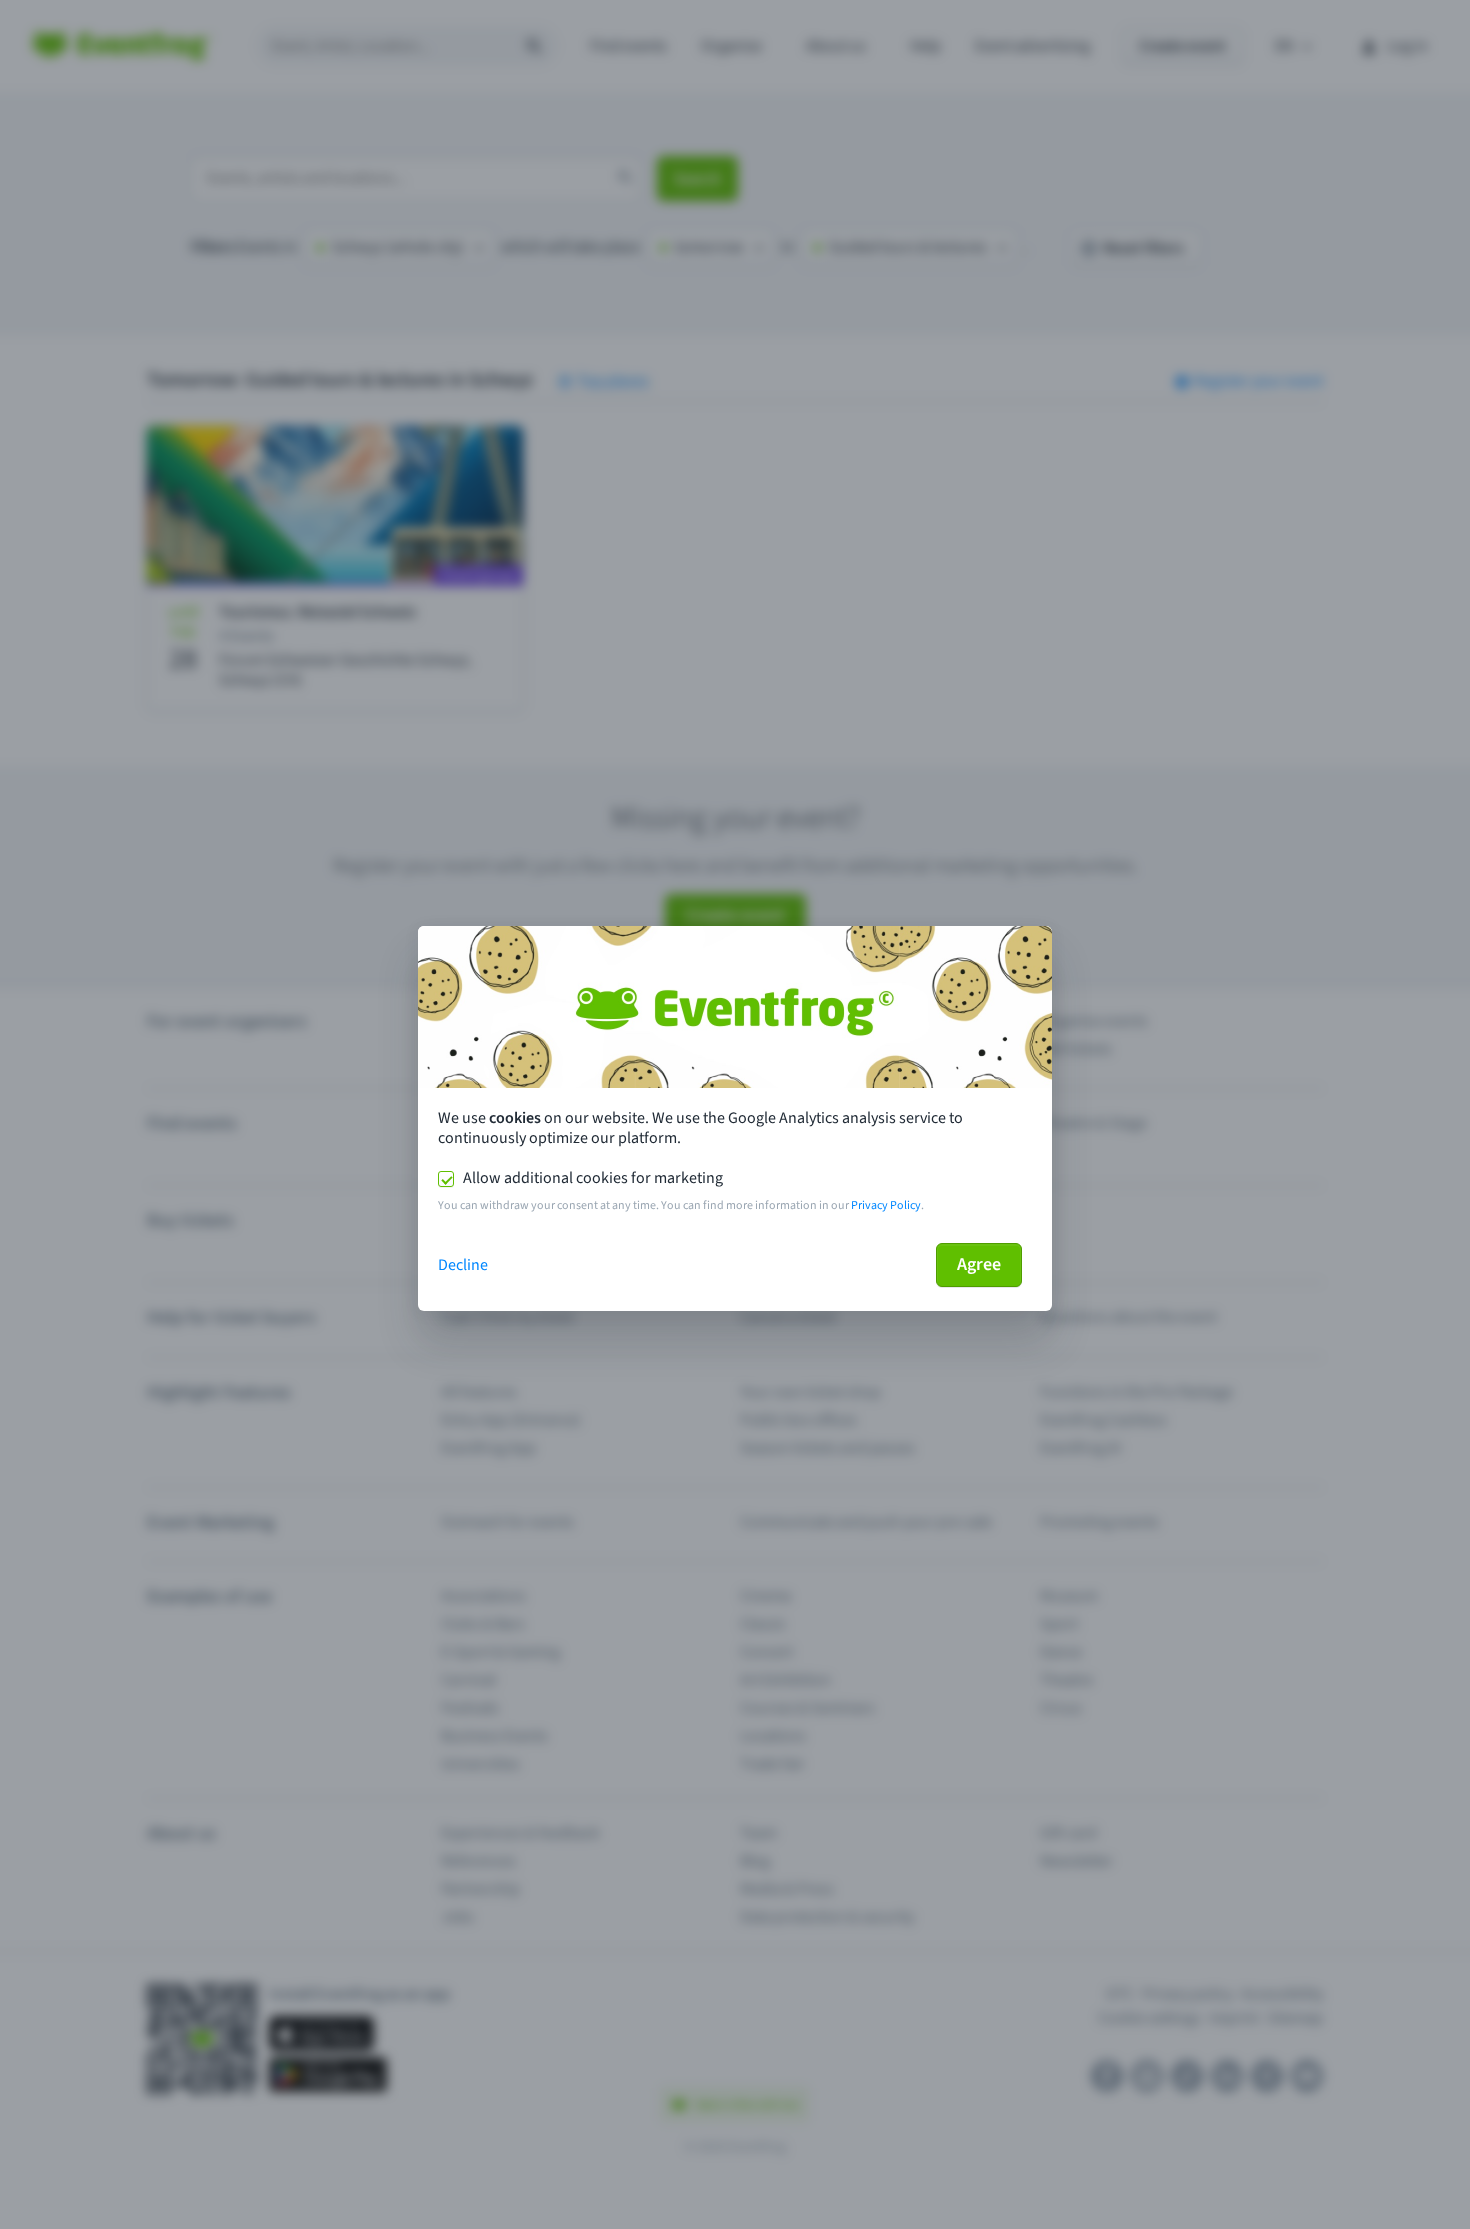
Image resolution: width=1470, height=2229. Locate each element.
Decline (463, 1265)
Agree (979, 1264)
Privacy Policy (886, 1205)
